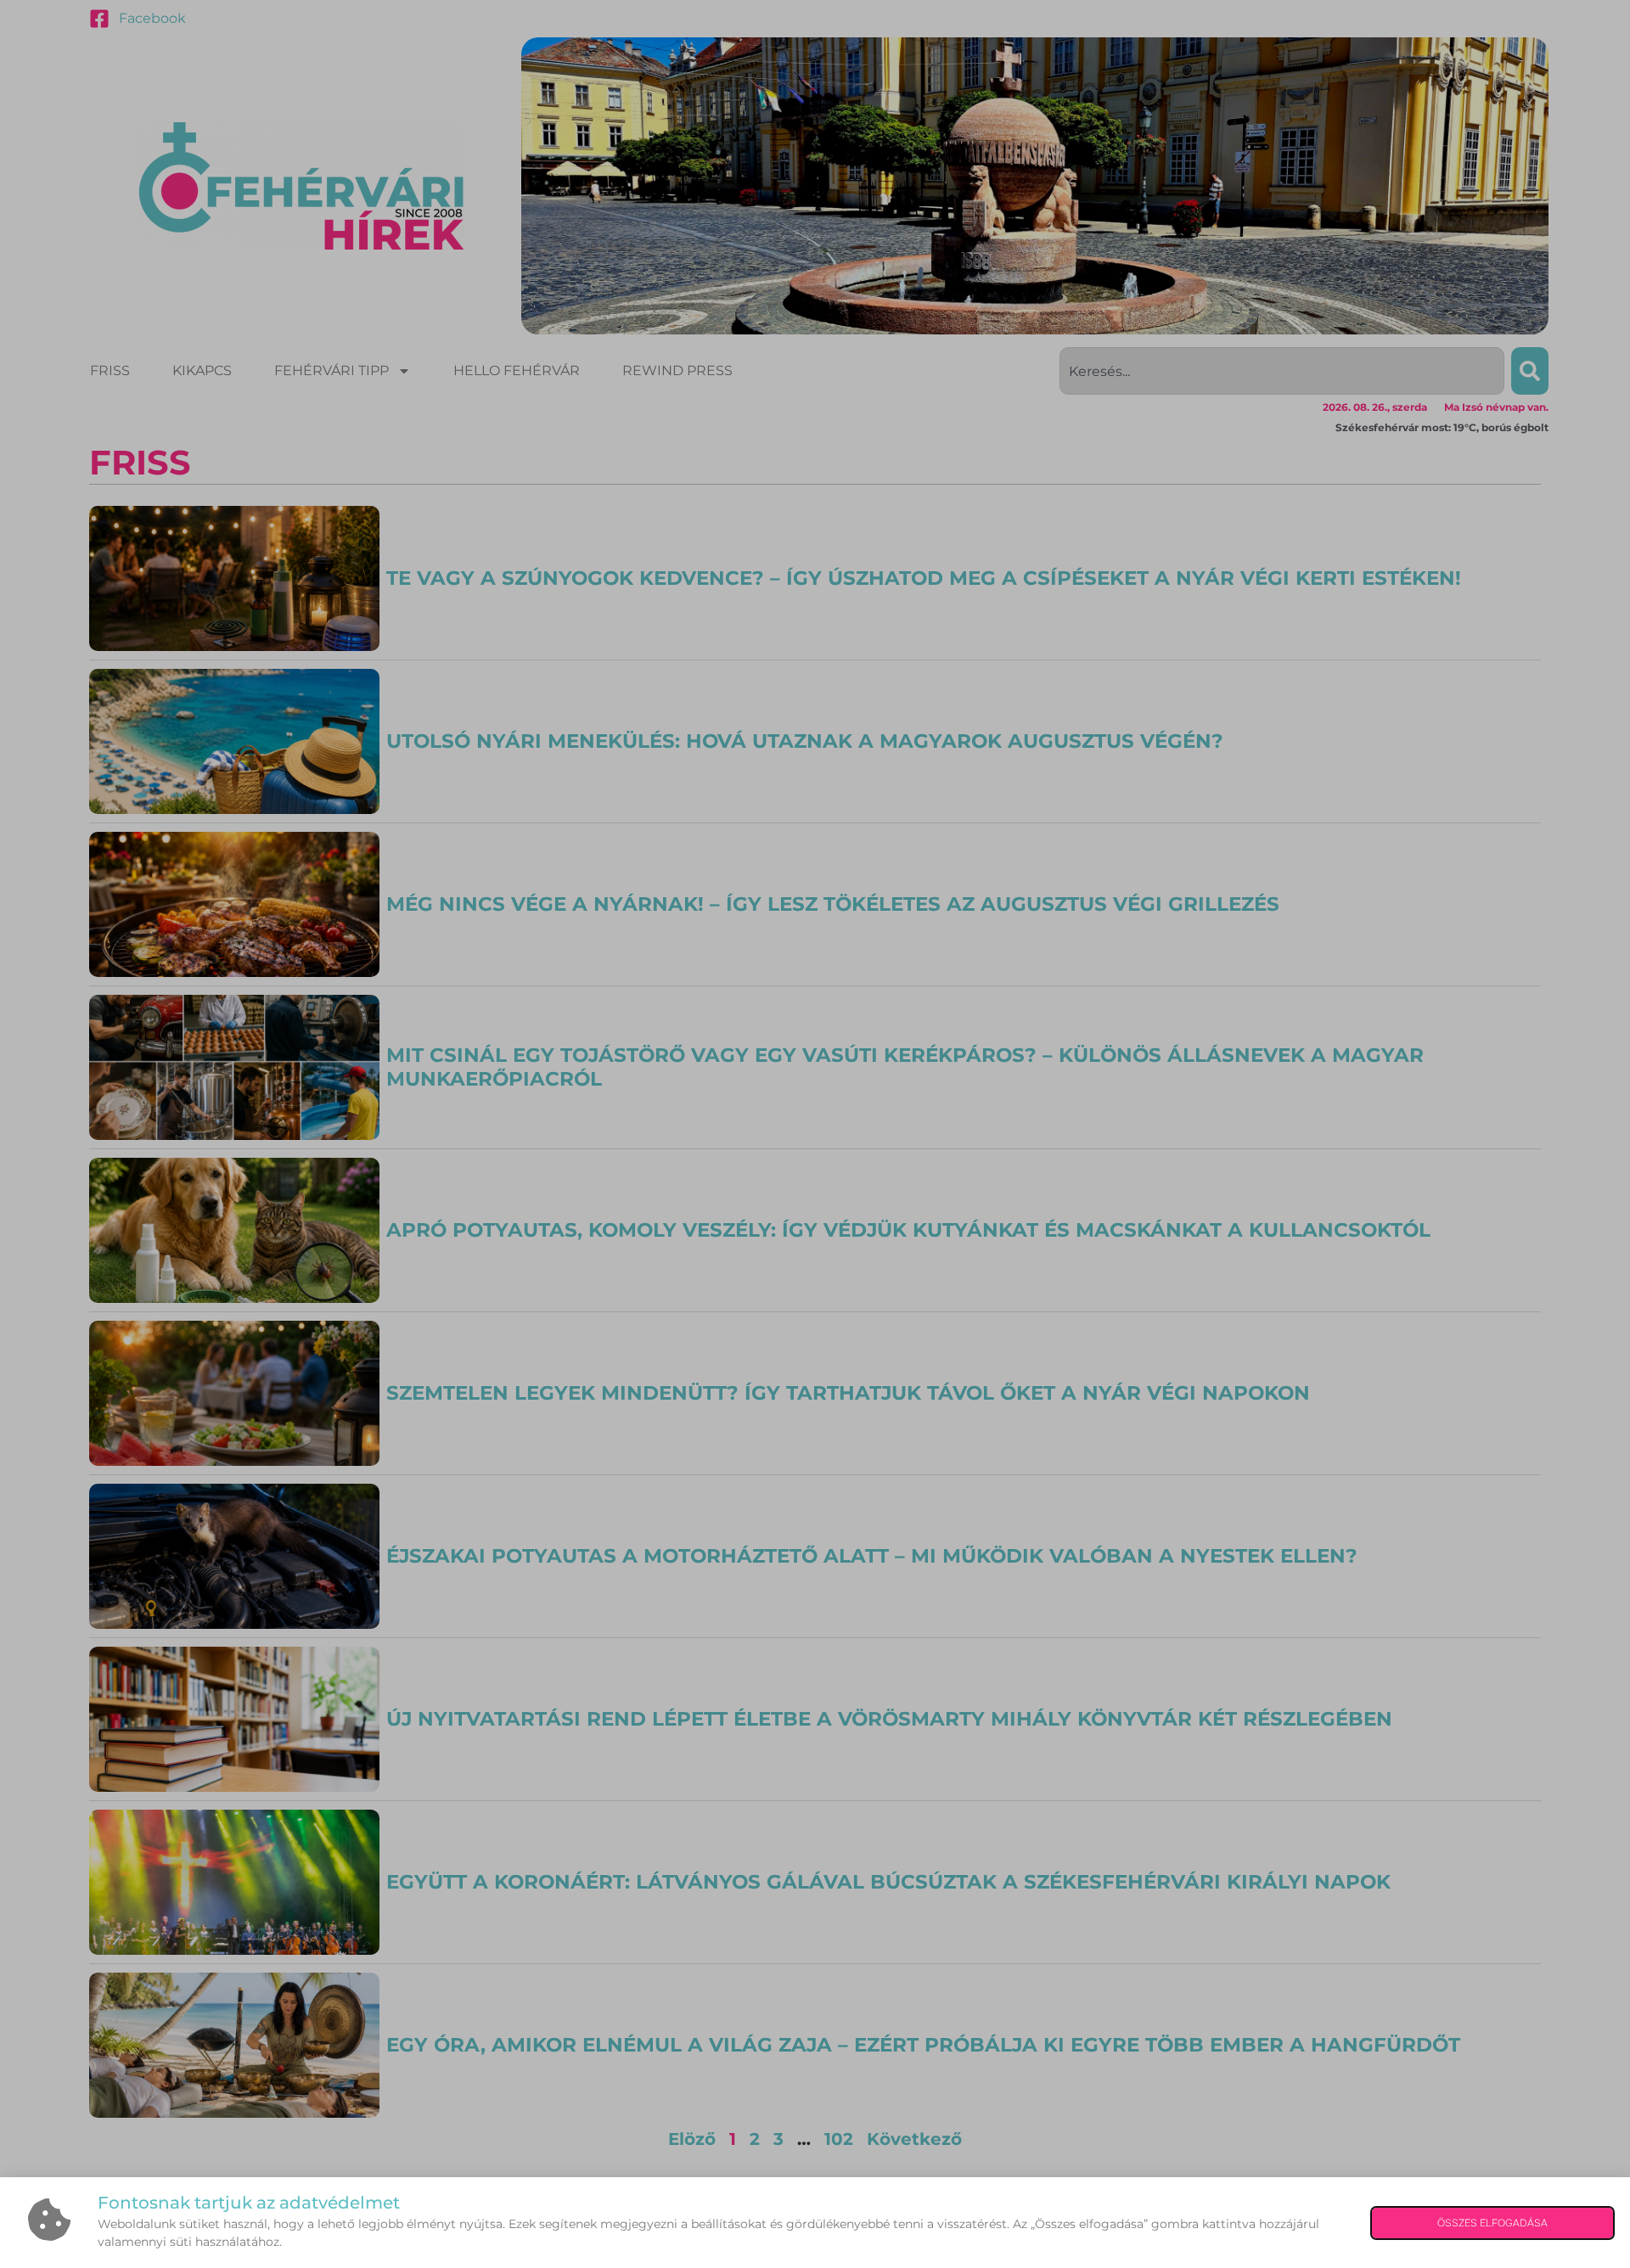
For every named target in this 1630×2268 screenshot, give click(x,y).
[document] (815, 1134)
